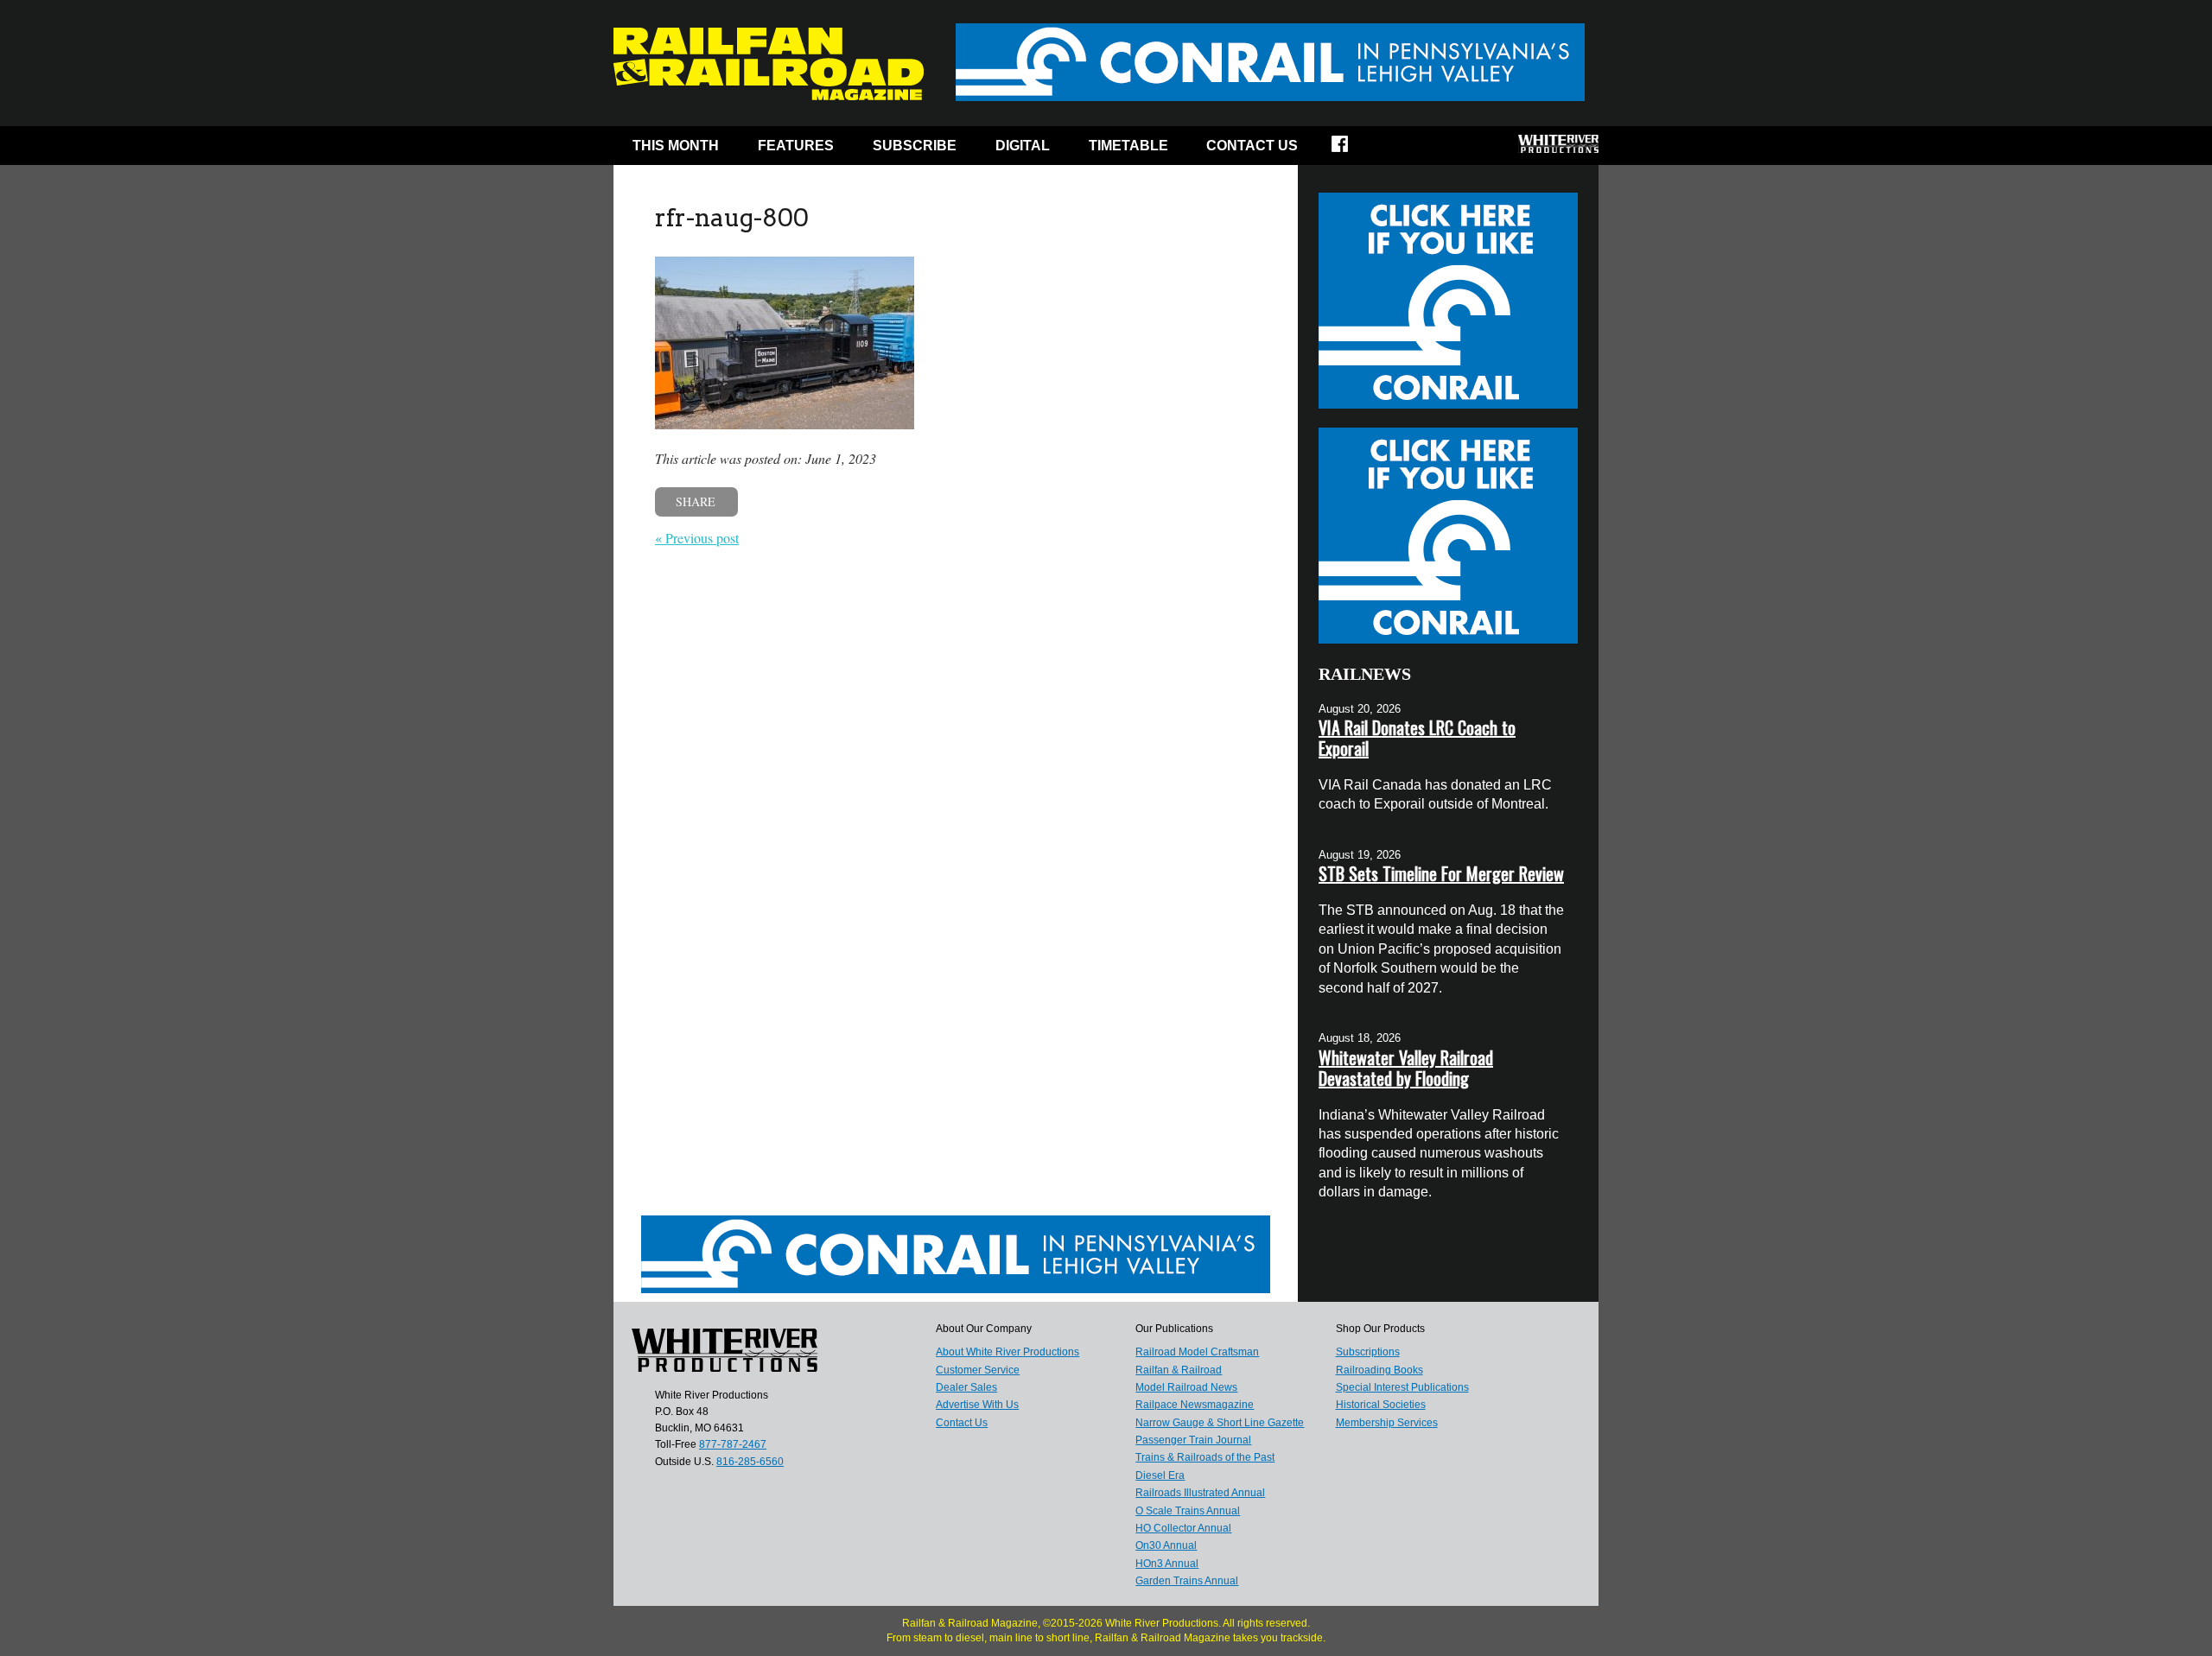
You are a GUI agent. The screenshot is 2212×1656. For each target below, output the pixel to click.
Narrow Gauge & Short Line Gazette (1220, 1423)
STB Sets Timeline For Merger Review (1441, 873)
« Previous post (697, 538)
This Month (676, 146)
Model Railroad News (1186, 1387)
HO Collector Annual (1183, 1528)
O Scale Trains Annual (1188, 1511)
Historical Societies (1381, 1405)
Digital (1023, 146)
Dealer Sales (966, 1387)
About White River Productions (1007, 1352)
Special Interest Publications (1402, 1387)
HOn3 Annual (1167, 1564)
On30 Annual (1166, 1545)
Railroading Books (1379, 1370)
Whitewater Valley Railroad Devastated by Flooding (1406, 1068)
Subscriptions (1368, 1352)
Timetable (1128, 146)
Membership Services (1387, 1423)
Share (696, 501)
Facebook (1351, 149)
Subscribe (915, 146)
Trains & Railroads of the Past (1205, 1457)
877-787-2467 (733, 1444)
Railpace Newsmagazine (1195, 1405)
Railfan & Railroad (1179, 1370)
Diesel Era (1160, 1475)
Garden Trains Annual (1187, 1581)
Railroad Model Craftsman (1197, 1352)
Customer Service (978, 1370)
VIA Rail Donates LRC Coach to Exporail (1417, 738)
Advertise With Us (977, 1405)
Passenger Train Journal (1193, 1440)
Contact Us (1252, 146)
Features (796, 146)
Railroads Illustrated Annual (1200, 1493)
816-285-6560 (750, 1462)
